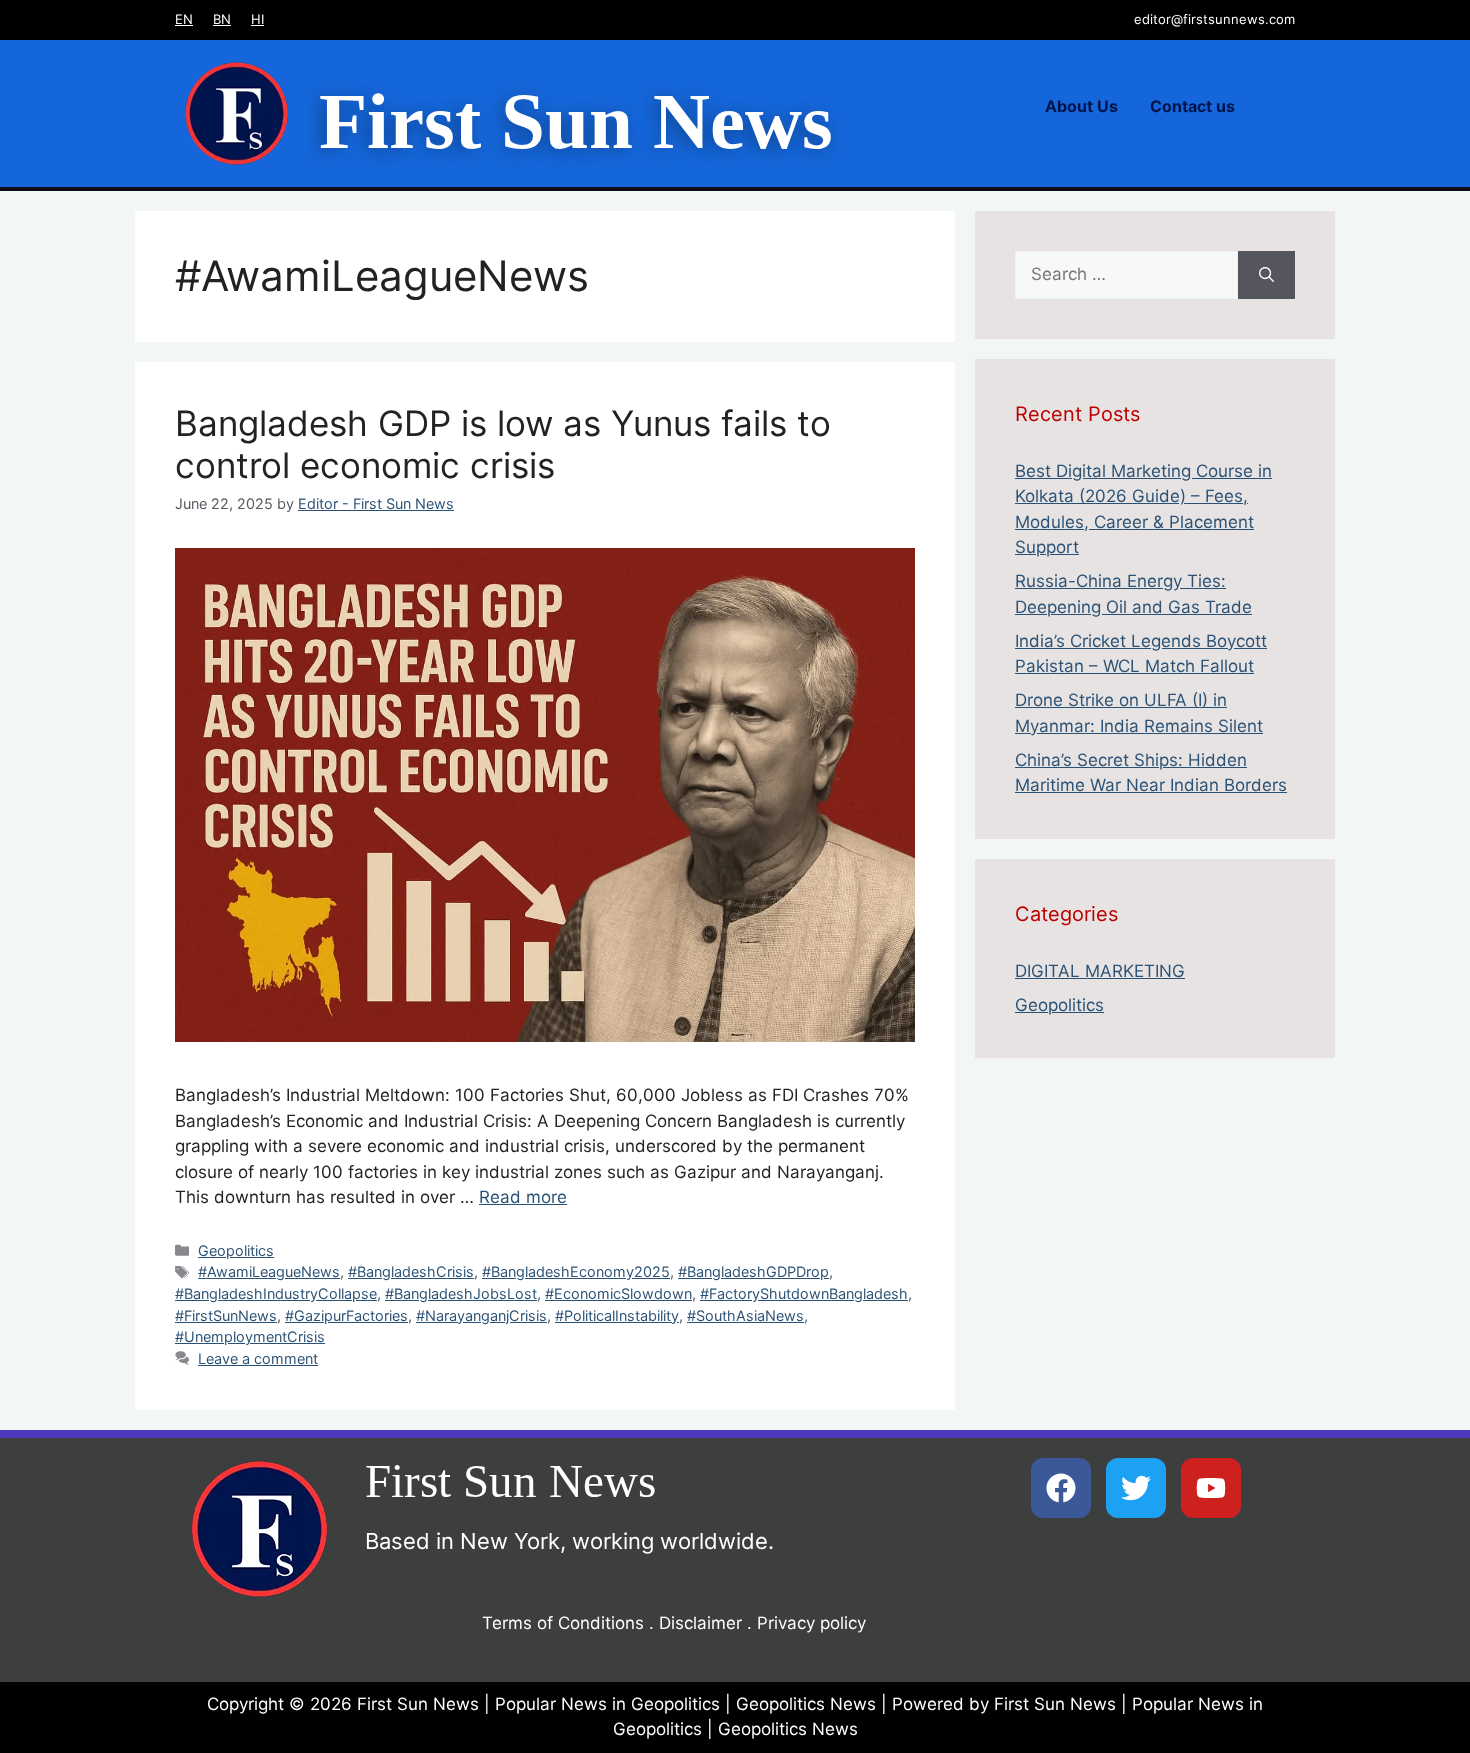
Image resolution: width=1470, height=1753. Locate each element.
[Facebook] (1061, 1488)
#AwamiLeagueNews (269, 1271)
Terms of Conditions (563, 1623)
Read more (523, 1197)
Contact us (1192, 106)
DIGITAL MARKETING (1100, 971)
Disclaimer (700, 1623)
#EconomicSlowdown (618, 1293)
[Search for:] (1126, 275)
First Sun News (576, 121)
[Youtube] (1211, 1488)
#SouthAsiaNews (745, 1315)
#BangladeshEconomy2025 (576, 1271)
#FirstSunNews (226, 1315)
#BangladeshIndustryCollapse (276, 1293)
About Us (1081, 106)
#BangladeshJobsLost (461, 1293)
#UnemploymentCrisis (250, 1336)
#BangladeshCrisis (411, 1271)
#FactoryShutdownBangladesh (804, 1293)
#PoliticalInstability (617, 1315)
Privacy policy (811, 1623)
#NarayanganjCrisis (481, 1315)
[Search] (1266, 275)
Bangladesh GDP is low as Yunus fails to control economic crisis (503, 444)
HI (257, 19)
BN (222, 19)
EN (184, 19)
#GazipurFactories (346, 1315)
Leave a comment (258, 1358)
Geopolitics (236, 1250)
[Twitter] (1136, 1488)
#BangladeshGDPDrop (753, 1271)
